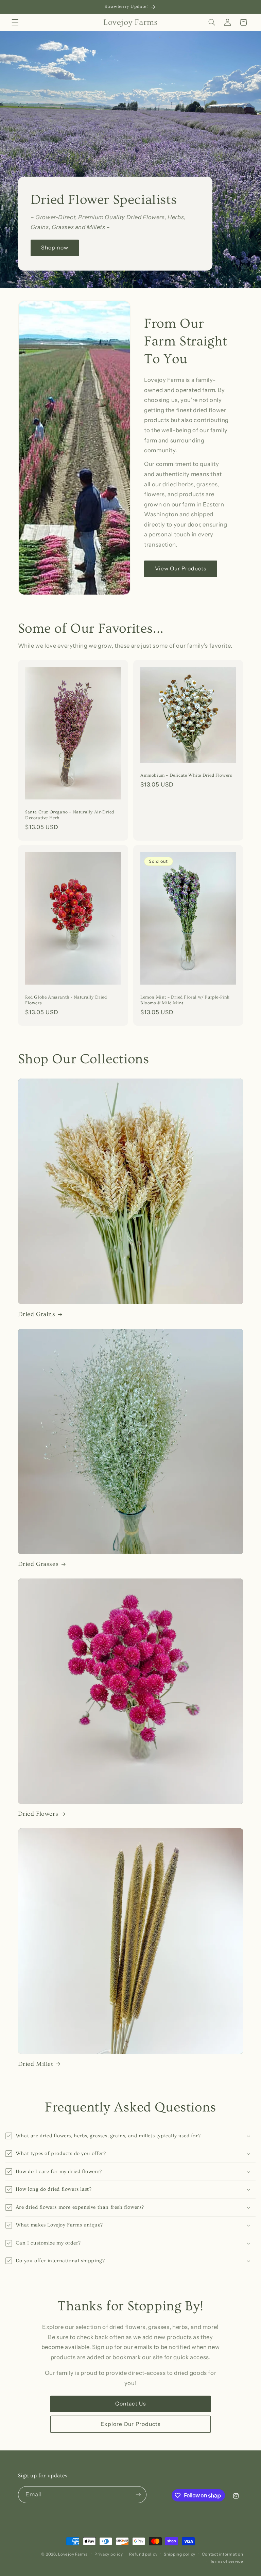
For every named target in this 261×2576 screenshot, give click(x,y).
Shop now (55, 248)
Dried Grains (37, 1314)
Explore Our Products (130, 2424)
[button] (15, 22)
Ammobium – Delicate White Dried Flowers (186, 775)
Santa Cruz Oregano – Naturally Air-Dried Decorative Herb (70, 815)
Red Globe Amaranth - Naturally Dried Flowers (66, 1000)
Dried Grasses (38, 1564)
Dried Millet (36, 2064)
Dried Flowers (38, 1814)
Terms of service (227, 2561)
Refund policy (143, 2554)
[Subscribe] (138, 2494)
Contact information (223, 2554)
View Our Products (181, 569)
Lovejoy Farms (73, 2554)
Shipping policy (180, 2554)
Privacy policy (109, 2554)
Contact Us (130, 2404)
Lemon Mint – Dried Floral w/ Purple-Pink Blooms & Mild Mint (185, 1000)
